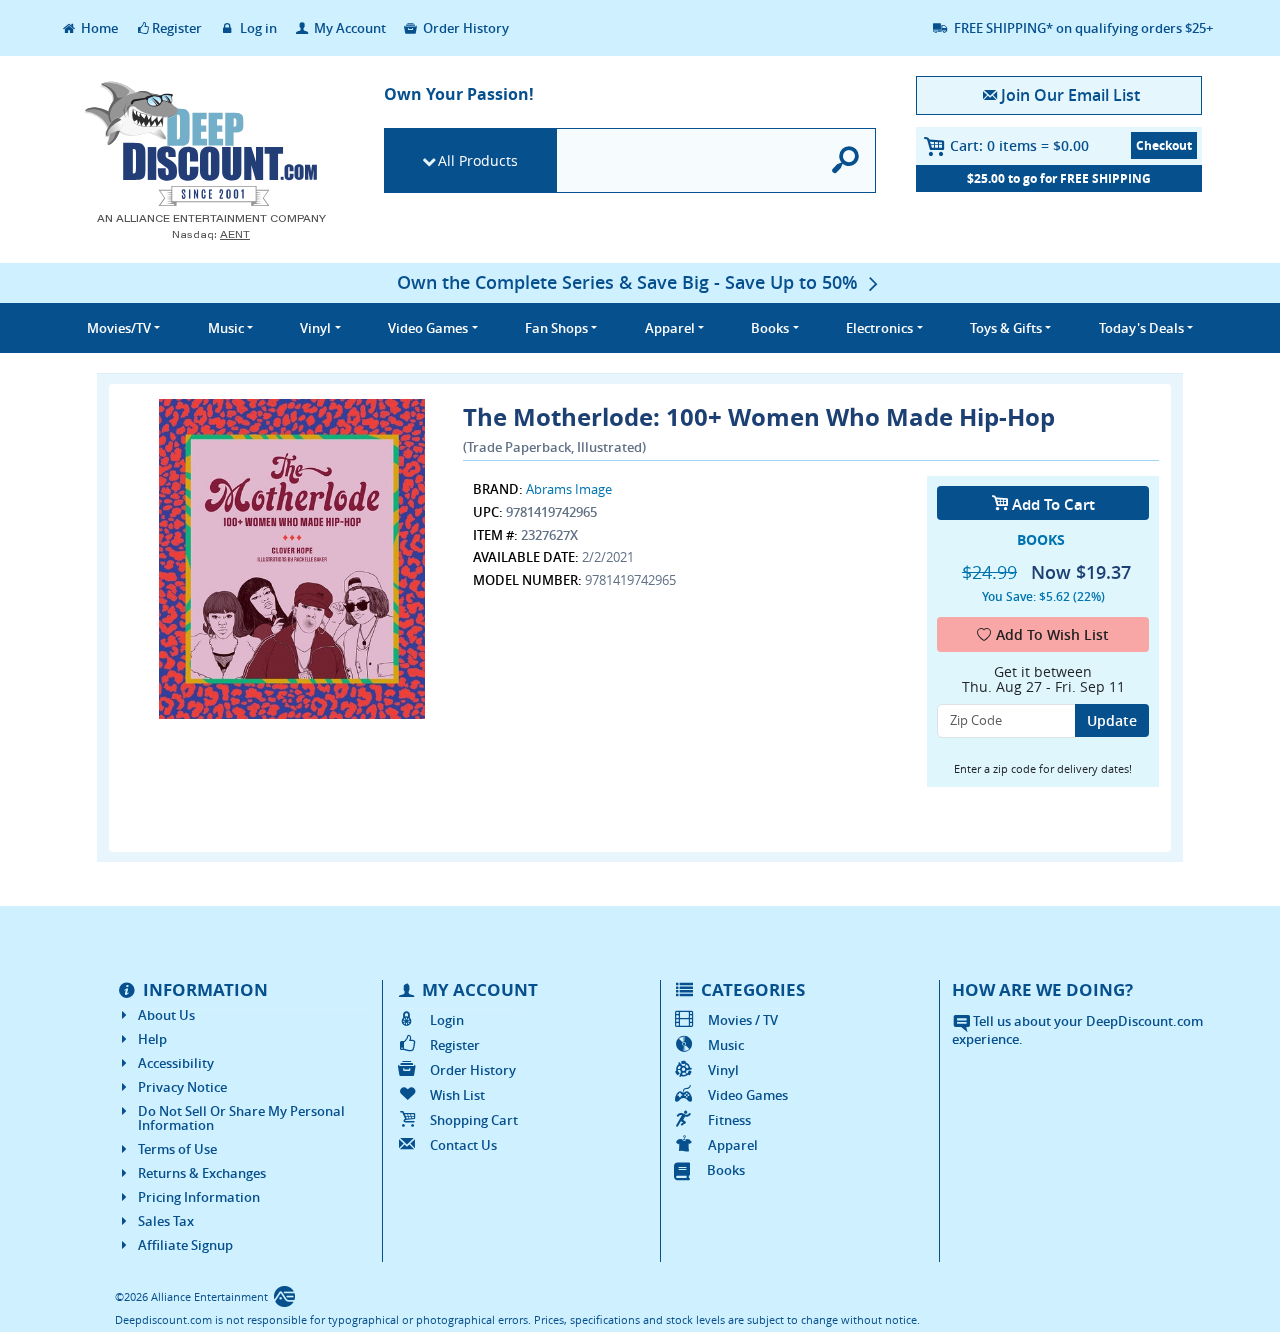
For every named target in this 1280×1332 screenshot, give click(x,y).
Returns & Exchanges (202, 1173)
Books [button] (770, 328)
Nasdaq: (211, 234)
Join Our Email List (1070, 95)
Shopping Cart (474, 1120)
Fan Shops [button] (556, 328)
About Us (166, 1015)
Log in (257, 28)
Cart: (1019, 145)
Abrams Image (569, 489)
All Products (478, 160)
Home (98, 28)
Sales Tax (166, 1221)
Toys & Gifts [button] (1006, 328)
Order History (464, 28)
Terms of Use (177, 1149)
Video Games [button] (428, 328)
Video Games (748, 1095)
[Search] (846, 160)
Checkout (1164, 145)
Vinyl (723, 1070)
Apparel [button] (670, 328)
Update (1112, 720)
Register (177, 28)
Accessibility (176, 1063)
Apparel (733, 1145)
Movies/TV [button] (119, 328)
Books (726, 1170)
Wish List (457, 1095)
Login (447, 1020)
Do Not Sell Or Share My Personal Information (241, 1118)
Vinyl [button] (315, 328)
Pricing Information (199, 1197)
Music (726, 1045)
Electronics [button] (879, 328)
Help (152, 1039)
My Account (348, 28)
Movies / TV (743, 1020)
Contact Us (463, 1145)
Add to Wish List (1052, 634)
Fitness (729, 1120)
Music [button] (226, 328)
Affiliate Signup (185, 1245)
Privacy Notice (182, 1087)
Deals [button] (1141, 328)
